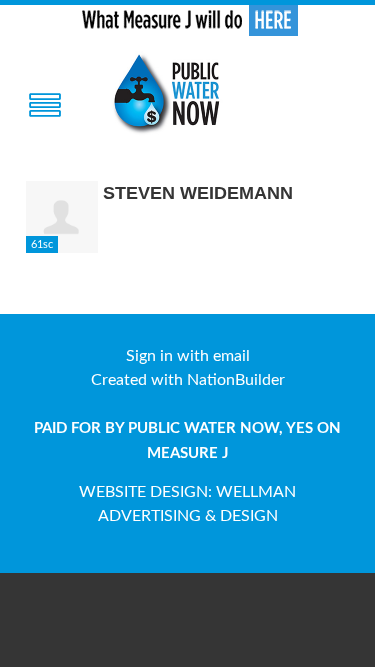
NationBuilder (236, 380)
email (231, 356)
